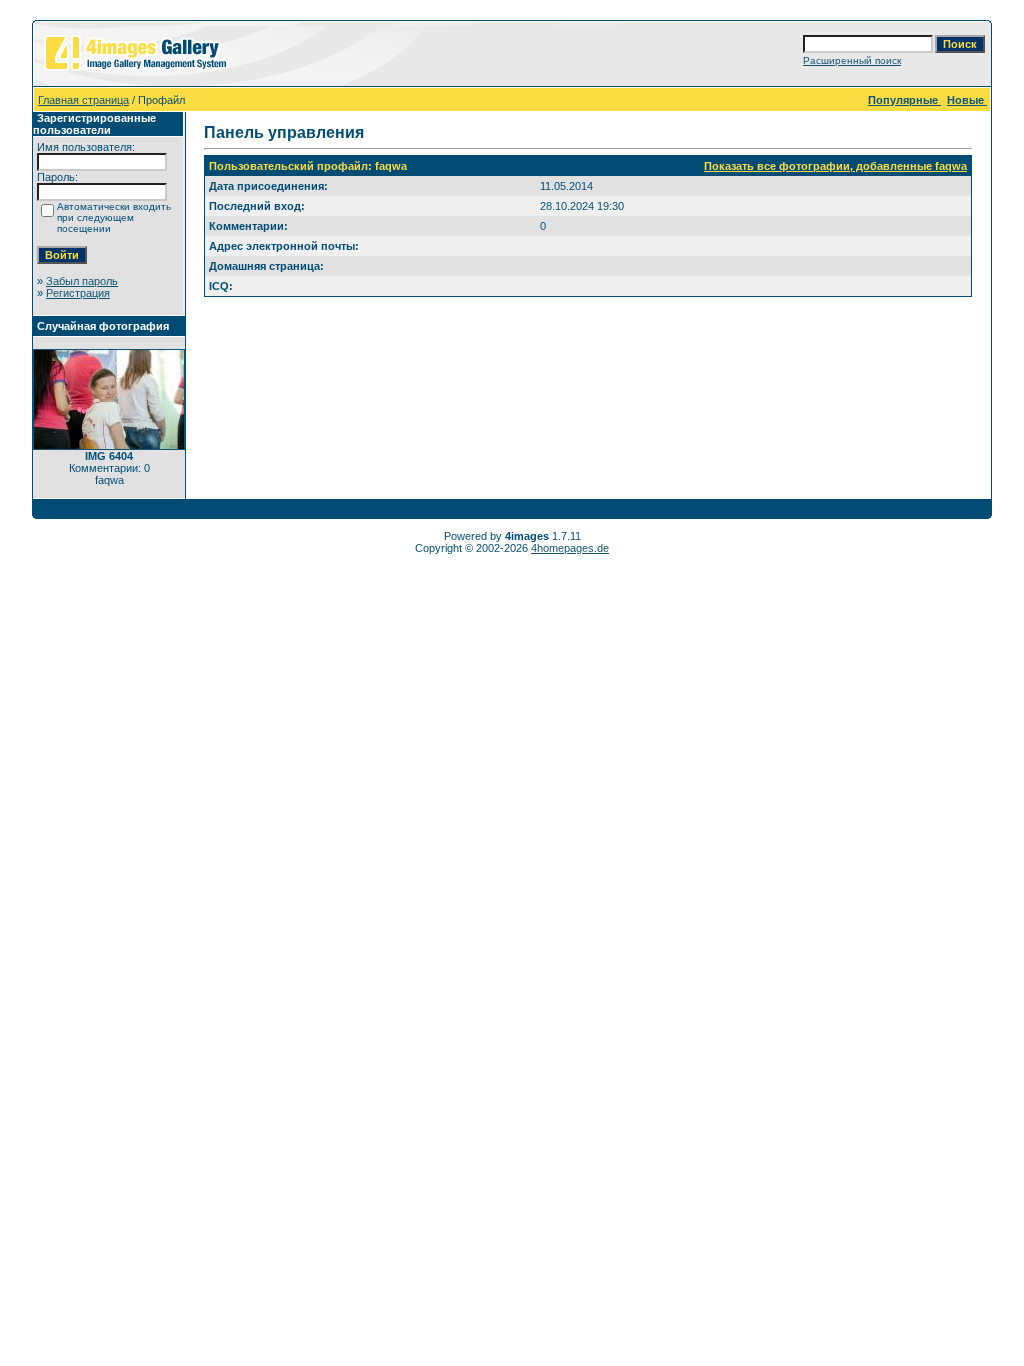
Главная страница (83, 100)
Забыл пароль (82, 281)
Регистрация (78, 293)
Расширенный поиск (852, 60)
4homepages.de (570, 548)
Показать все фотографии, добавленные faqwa (835, 166)
